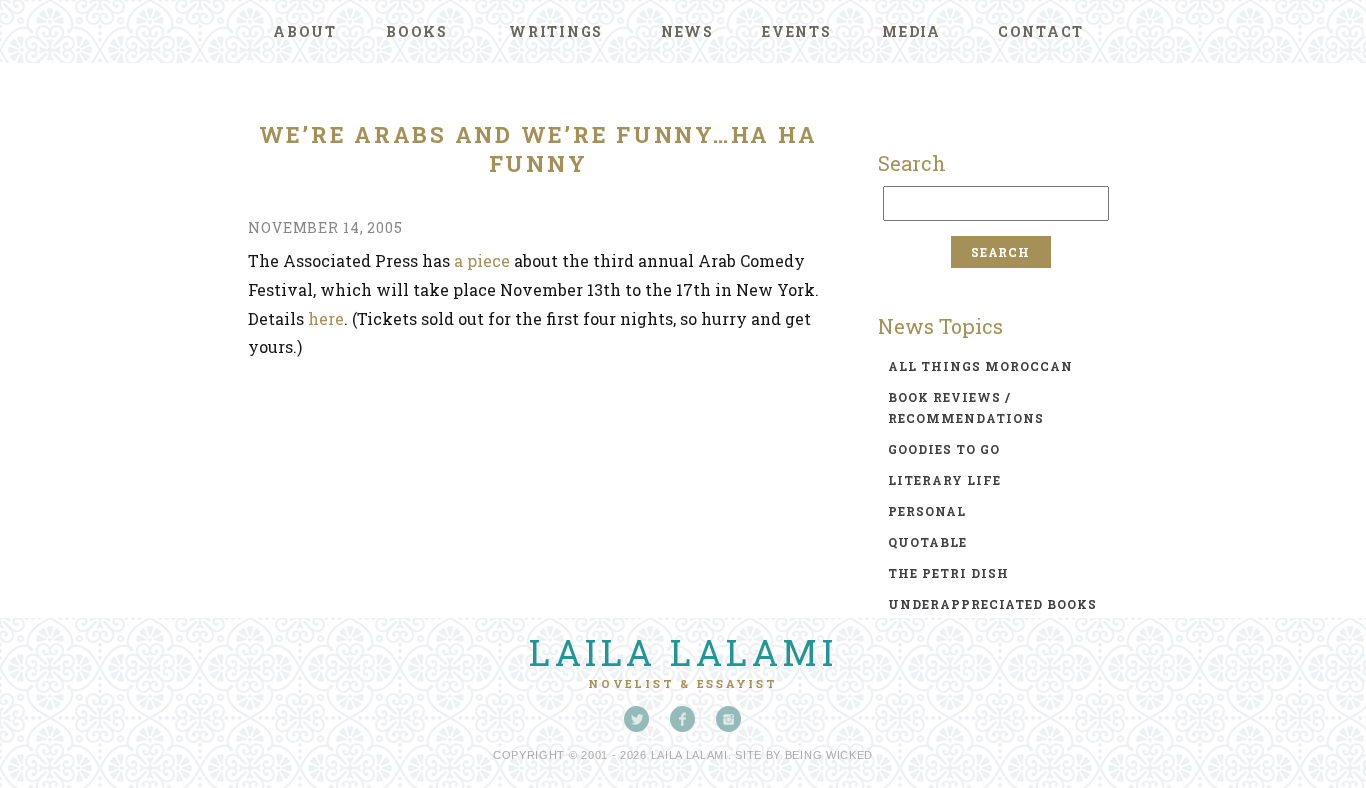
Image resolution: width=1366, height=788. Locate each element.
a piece (482, 260)
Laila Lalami (683, 652)
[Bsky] (637, 719)
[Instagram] (729, 719)
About (305, 31)
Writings (556, 31)
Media (911, 31)
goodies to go (944, 449)
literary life (944, 480)
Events (797, 31)
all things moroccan (980, 366)
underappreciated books (992, 604)
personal (927, 511)
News (687, 31)
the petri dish (948, 573)
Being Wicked (829, 755)
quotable (927, 542)
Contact (1041, 31)
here (326, 318)
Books (417, 31)
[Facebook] (683, 719)
